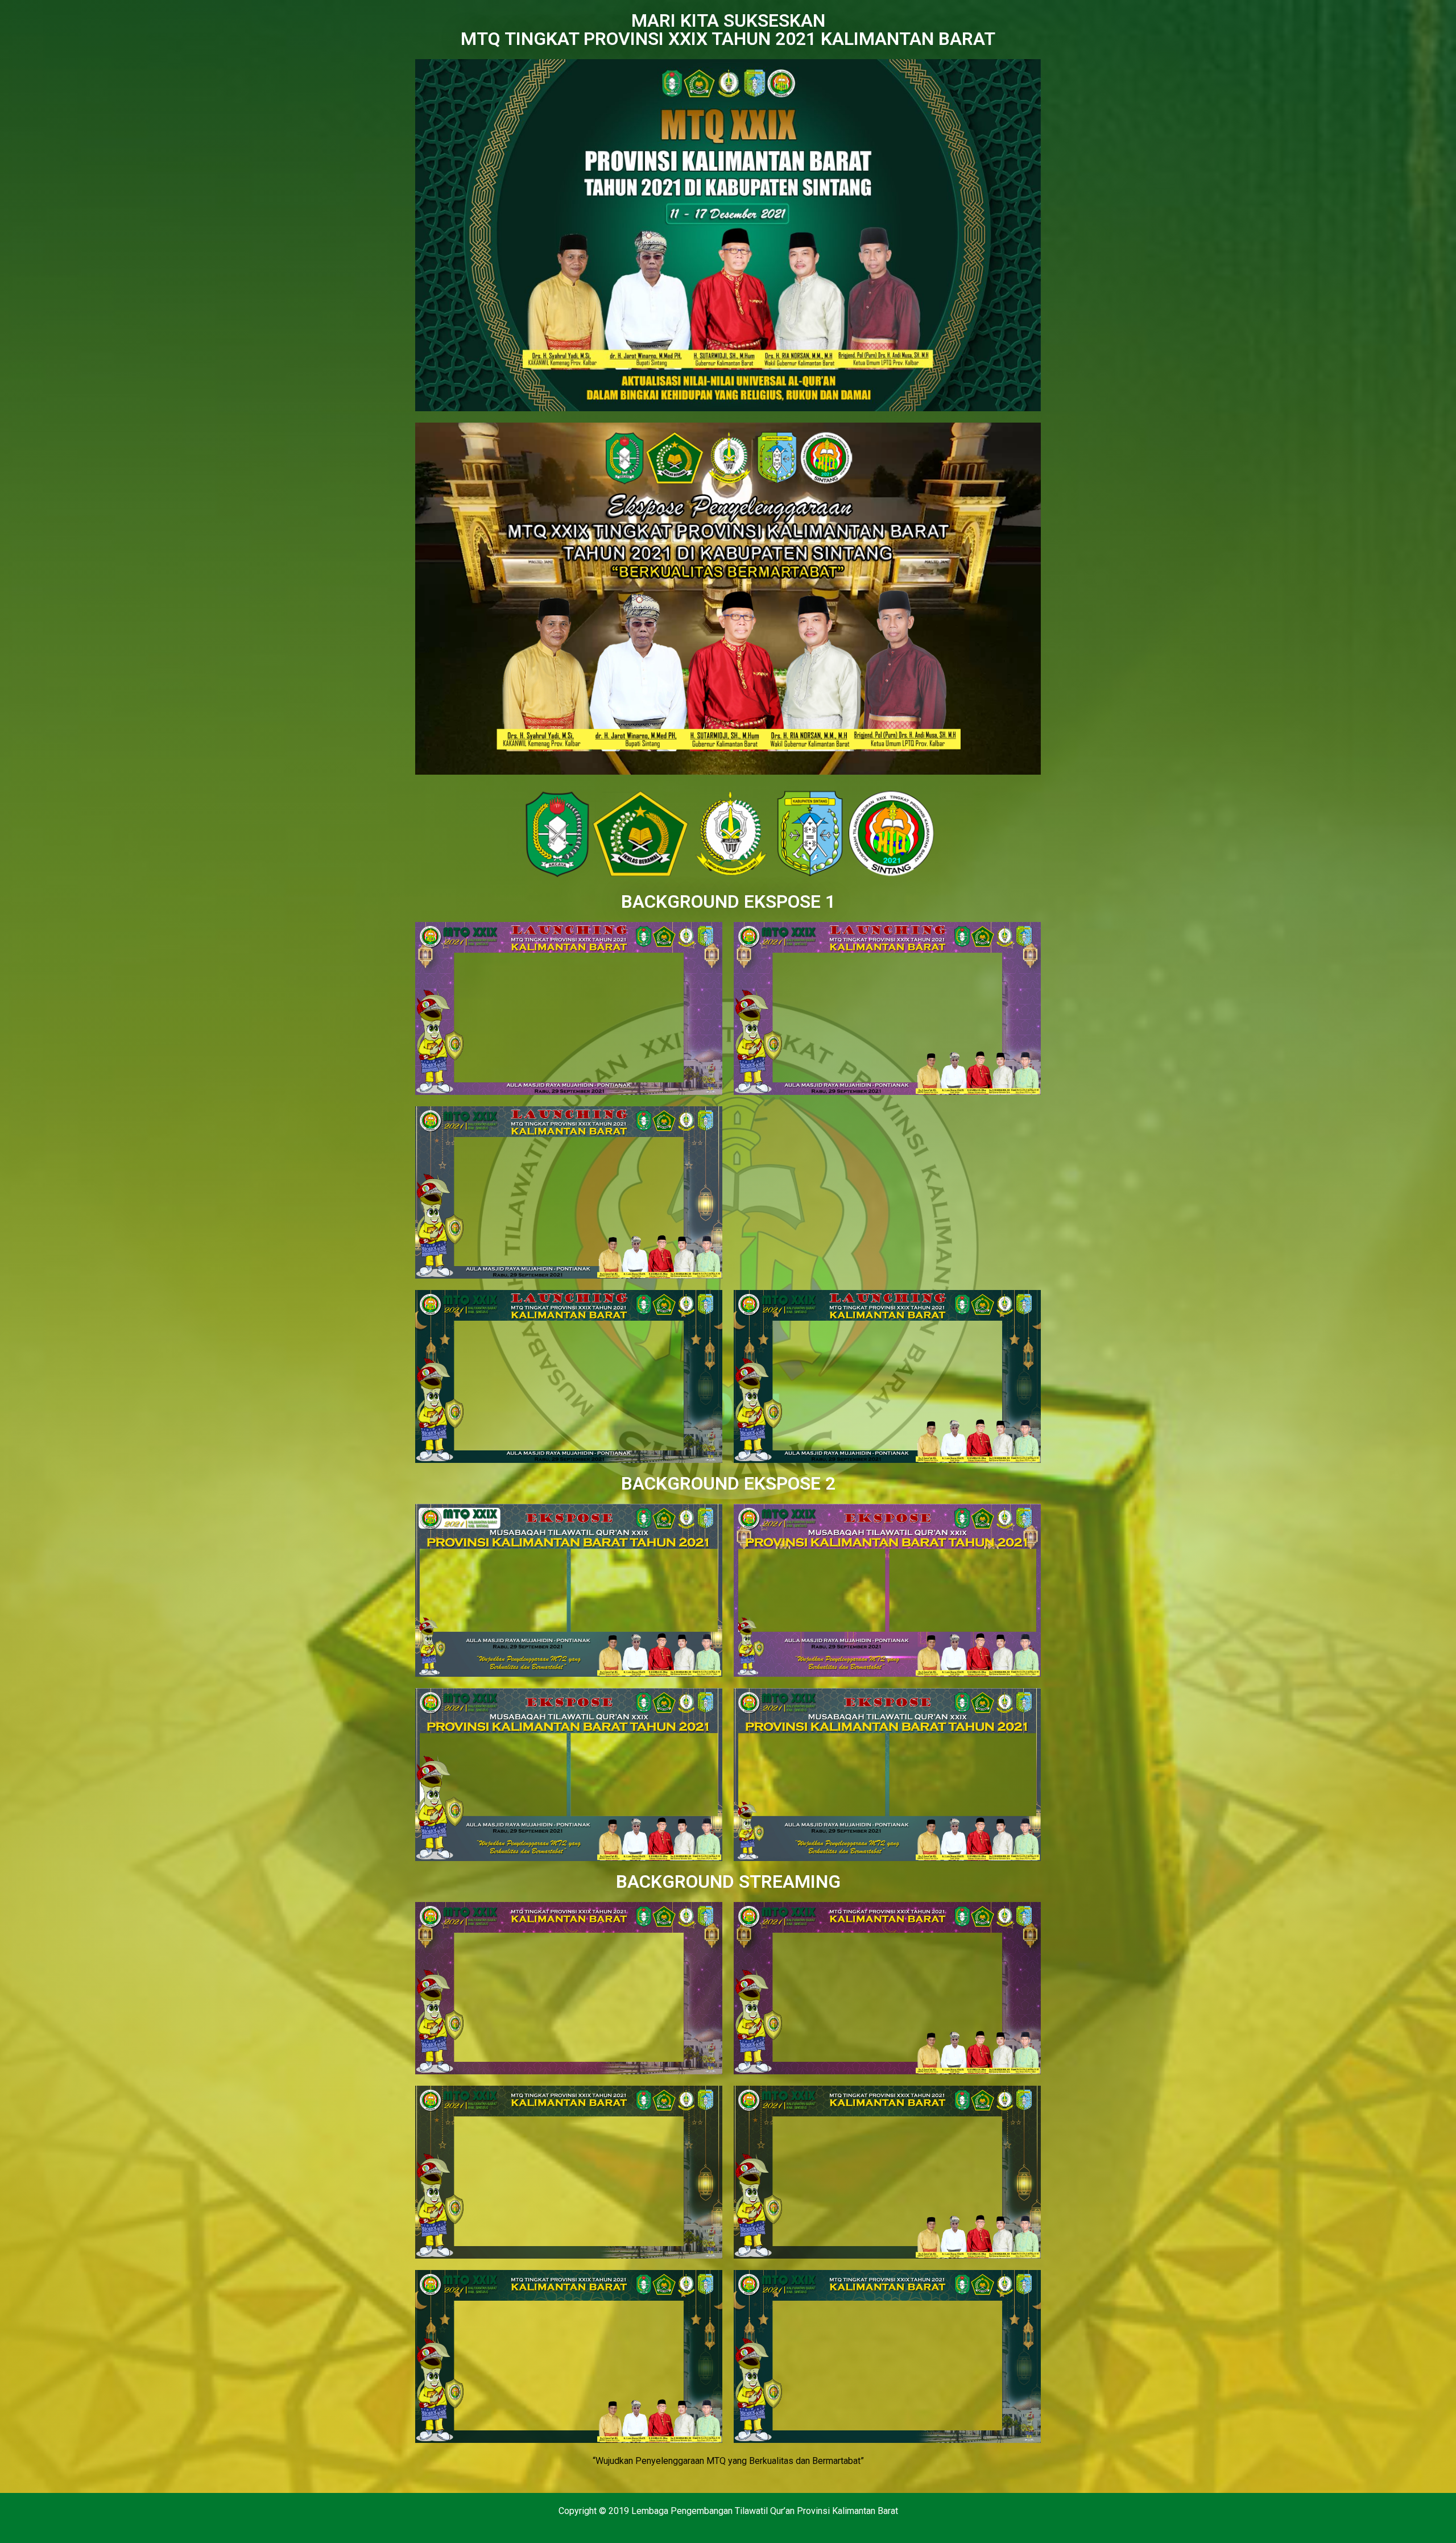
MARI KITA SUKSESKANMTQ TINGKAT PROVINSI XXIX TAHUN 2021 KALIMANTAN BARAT (728, 30)
